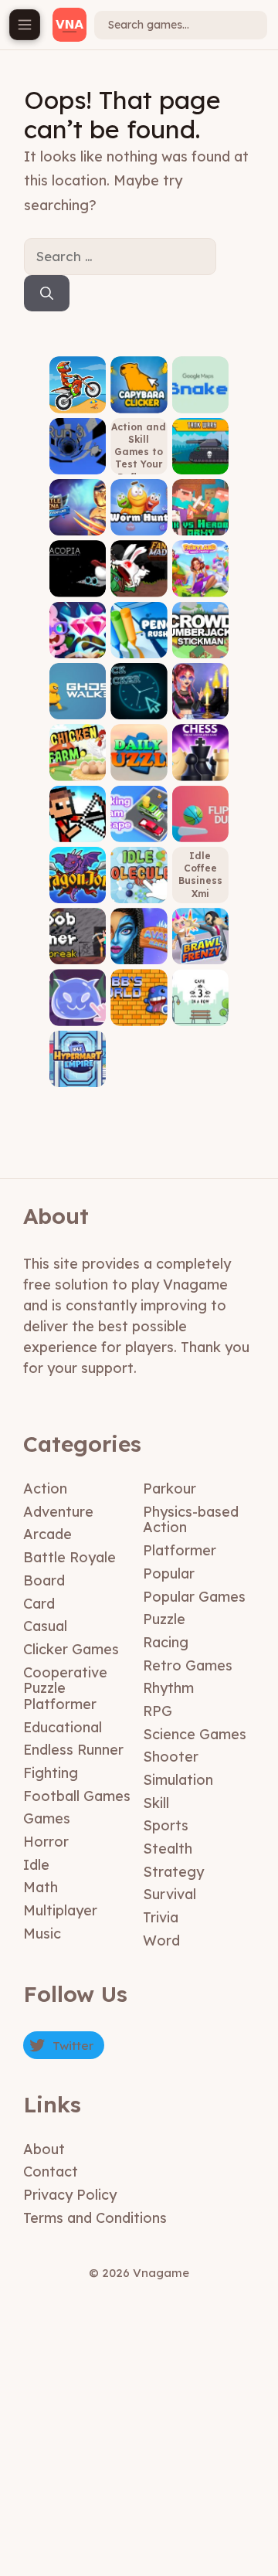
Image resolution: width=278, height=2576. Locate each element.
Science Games (195, 1734)
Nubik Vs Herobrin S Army (200, 513)
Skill (156, 1803)
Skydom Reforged (78, 641)
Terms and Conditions (95, 2218)
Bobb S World (139, 1009)
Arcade (47, 1534)
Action (45, 1489)
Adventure (58, 1512)
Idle (36, 1865)
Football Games (77, 1796)
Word (161, 1940)
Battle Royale (69, 1557)
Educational (63, 1727)
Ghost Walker (78, 703)
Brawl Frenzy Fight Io (200, 942)
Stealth (168, 1849)
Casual (45, 1626)
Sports (166, 1825)
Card (39, 1604)
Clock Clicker (139, 703)
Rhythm (168, 1688)
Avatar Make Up (139, 948)
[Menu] (25, 25)
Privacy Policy (70, 2195)
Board (44, 1580)
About (44, 2149)
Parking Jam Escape (139, 820)
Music (42, 1934)
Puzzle (164, 1619)
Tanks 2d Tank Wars (200, 452)
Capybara (139, 401)
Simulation (178, 1780)
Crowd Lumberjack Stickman (200, 630)
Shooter (171, 1757)
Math (41, 1887)
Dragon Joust (78, 887)
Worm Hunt (139, 519)
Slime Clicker (78, 1009)
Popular (169, 1573)
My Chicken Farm (78, 758)
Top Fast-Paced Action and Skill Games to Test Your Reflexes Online (139, 446)
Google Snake (200, 396)
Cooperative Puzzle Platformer (65, 1688)
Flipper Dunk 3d (200, 825)
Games (47, 1818)
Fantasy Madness (139, 580)
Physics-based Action (191, 1520)
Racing (166, 1642)
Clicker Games (71, 1649)
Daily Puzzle (139, 764)
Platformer (180, 1550)
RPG (158, 1711)
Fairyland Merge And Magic (200, 569)
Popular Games (194, 1597)
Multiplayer (60, 1910)
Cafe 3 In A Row (200, 1009)
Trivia (161, 1917)
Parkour (170, 1489)
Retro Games (188, 1665)
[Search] (47, 294)
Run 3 (78, 462)
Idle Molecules (139, 881)
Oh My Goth (200, 703)
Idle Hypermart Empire (78, 1065)
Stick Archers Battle (78, 820)
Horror (46, 1842)
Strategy (173, 1872)
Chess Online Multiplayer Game (200, 753)
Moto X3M (78, 401)
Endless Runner (73, 1750)
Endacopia (78, 580)
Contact (51, 2172)
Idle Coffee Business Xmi (200, 875)
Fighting (51, 1773)
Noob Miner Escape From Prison (78, 932)
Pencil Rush (139, 641)
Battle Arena (78, 519)
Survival (170, 1894)
